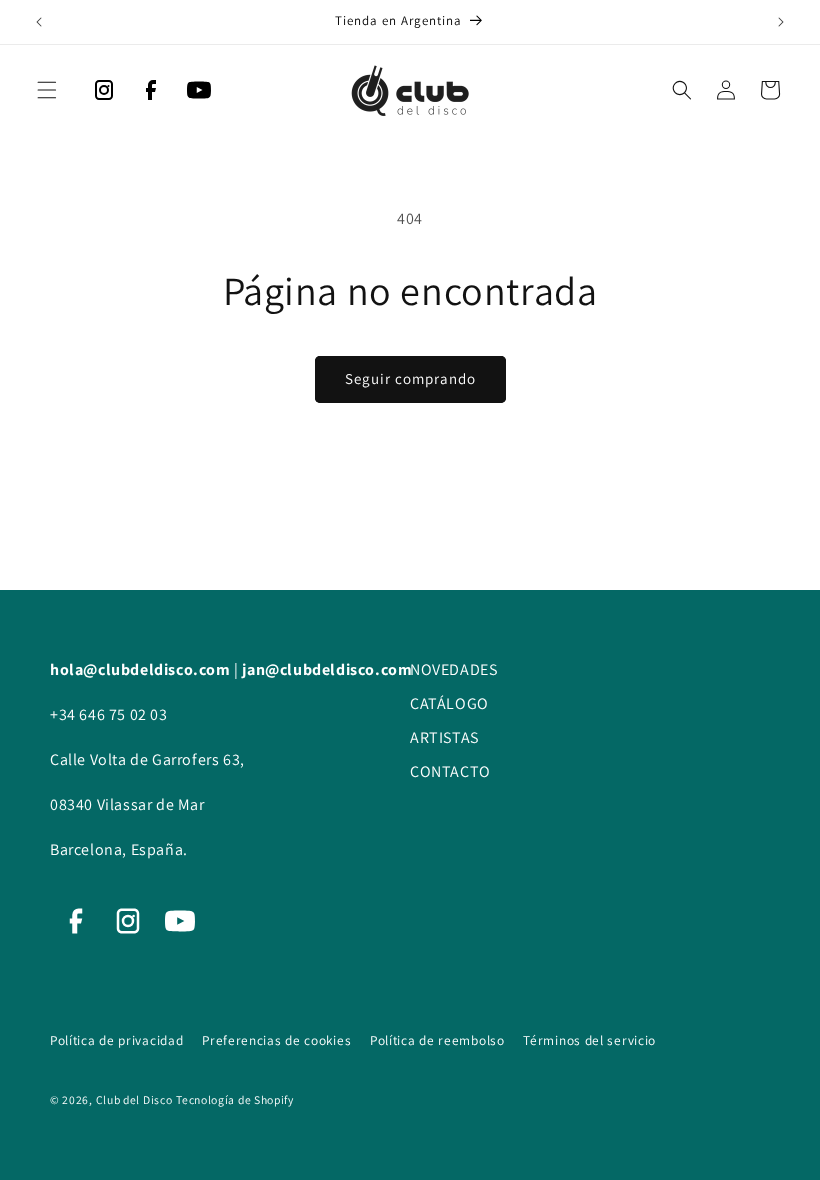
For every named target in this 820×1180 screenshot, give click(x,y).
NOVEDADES (453, 669)
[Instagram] (104, 95)
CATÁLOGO (449, 703)
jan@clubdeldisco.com (327, 669)
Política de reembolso (439, 1040)
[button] (47, 90)
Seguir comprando (410, 378)
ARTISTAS (444, 737)
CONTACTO (450, 771)
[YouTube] (199, 95)
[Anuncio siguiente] (781, 22)
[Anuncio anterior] (39, 22)
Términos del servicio (589, 1040)
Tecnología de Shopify (235, 1099)
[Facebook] (151, 95)
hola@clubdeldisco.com (142, 669)
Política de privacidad (118, 1040)
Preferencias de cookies (278, 1040)
